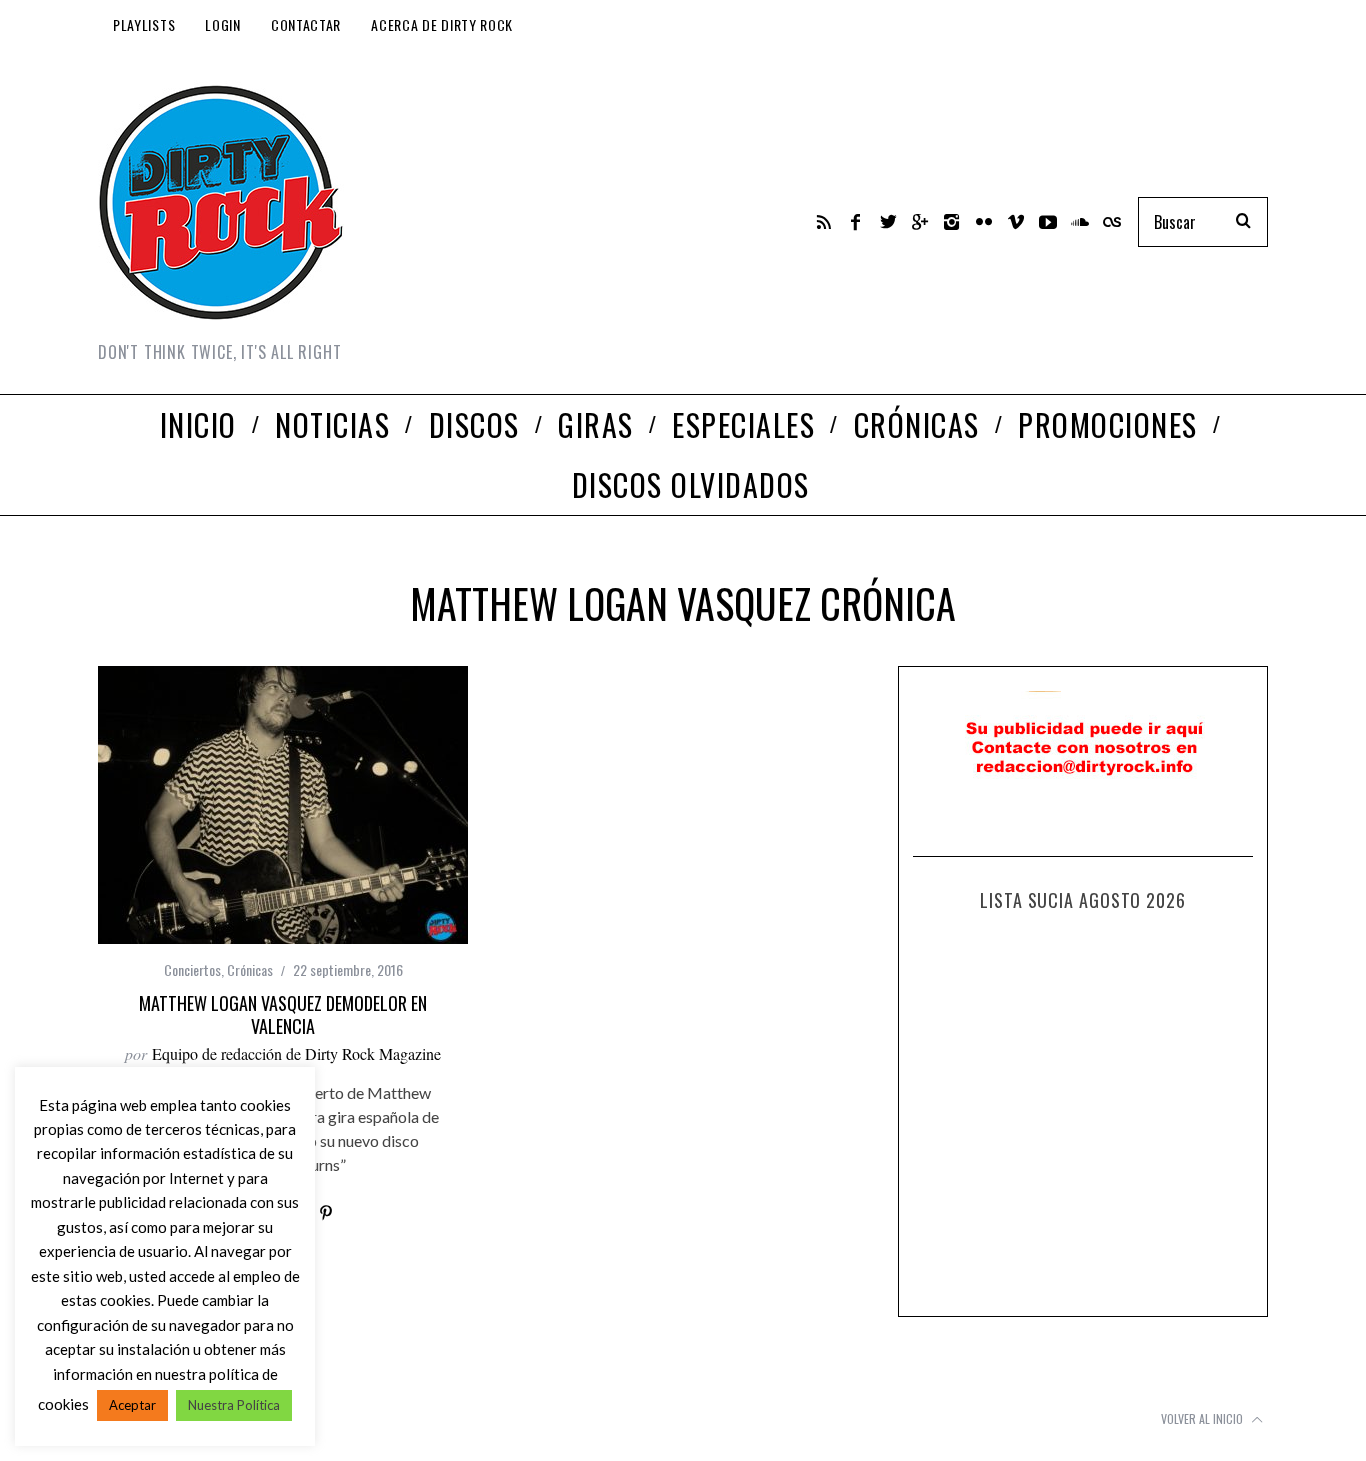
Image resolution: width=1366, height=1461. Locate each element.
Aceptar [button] (132, 1405)
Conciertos (192, 969)
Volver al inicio (1203, 1418)
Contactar (306, 24)
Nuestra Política (234, 1405)
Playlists (144, 24)
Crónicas (250, 969)
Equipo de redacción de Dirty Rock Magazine (296, 1053)
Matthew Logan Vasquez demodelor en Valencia (283, 1014)
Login (223, 24)
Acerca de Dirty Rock (442, 24)
